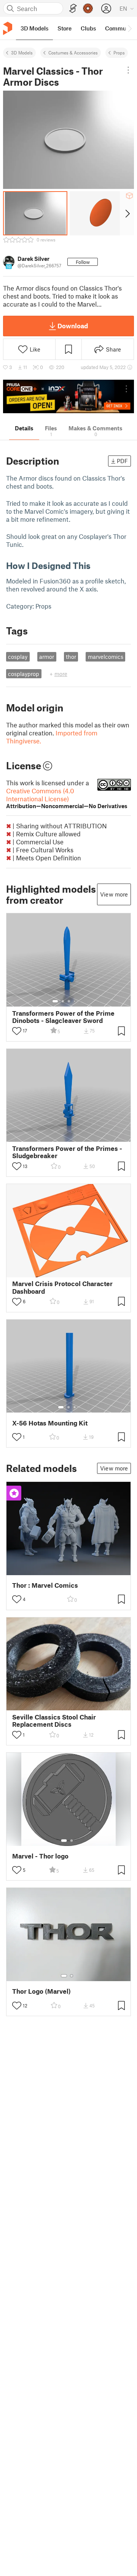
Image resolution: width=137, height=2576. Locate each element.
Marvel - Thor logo (40, 1856)
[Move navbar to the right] (129, 28)
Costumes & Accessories (73, 53)
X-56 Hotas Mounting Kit (50, 1423)
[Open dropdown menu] (128, 70)
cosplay (18, 657)
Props (119, 53)
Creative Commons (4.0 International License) (67, 798)
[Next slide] (127, 213)
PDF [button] (122, 461)
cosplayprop (24, 674)
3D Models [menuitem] (34, 28)
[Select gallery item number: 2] (63, 1001)
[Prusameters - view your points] (88, 8)
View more (114, 894)
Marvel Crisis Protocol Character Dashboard (62, 1287)
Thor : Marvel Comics (45, 1585)
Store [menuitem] (65, 28)
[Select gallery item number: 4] (75, 1001)
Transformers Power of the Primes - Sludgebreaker (67, 1152)
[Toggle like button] (17, 1031)
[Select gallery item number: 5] (80, 1001)
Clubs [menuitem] (88, 28)
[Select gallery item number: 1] (55, 1001)
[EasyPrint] (73, 9)
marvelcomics (106, 657)
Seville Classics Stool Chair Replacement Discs (54, 1721)
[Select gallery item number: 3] (69, 1001)
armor (47, 657)
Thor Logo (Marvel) (41, 1991)
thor (71, 657)
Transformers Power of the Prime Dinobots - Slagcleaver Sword (63, 1017)
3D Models (22, 53)
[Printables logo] (8, 28)
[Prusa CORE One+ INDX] (68, 397)
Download (73, 326)
